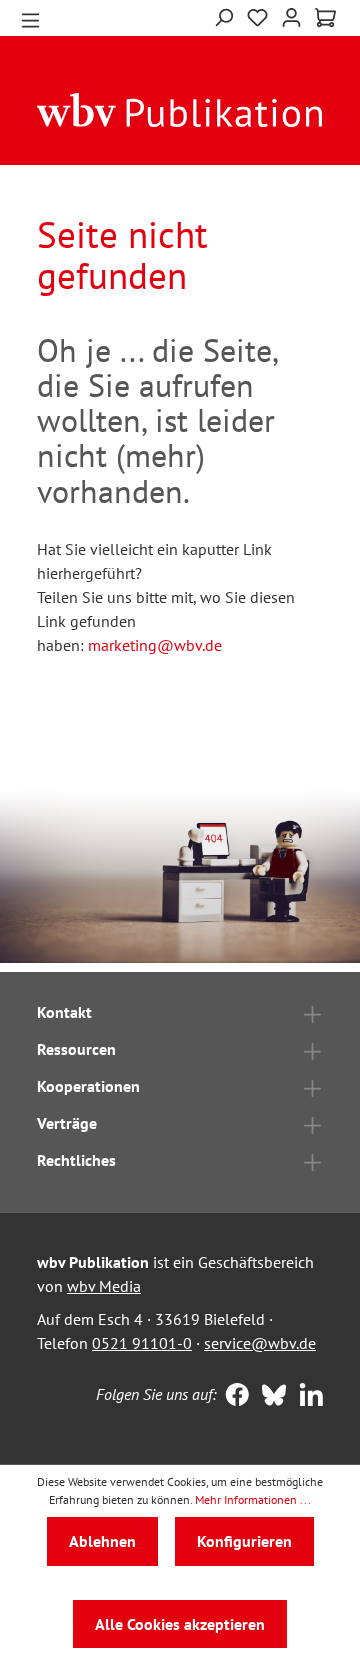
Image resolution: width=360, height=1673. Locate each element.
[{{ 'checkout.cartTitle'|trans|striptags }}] (325, 18)
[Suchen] (223, 15)
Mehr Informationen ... (253, 1499)
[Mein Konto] (291, 15)
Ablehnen (102, 1541)
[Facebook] (232, 1397)
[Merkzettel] (257, 15)
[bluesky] (269, 1397)
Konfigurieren (244, 1541)
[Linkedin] (306, 1397)
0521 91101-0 (142, 1343)
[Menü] (30, 18)
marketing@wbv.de (155, 645)
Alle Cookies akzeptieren (180, 1624)
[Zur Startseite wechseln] (180, 109)
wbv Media (104, 1286)
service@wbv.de (260, 1343)
